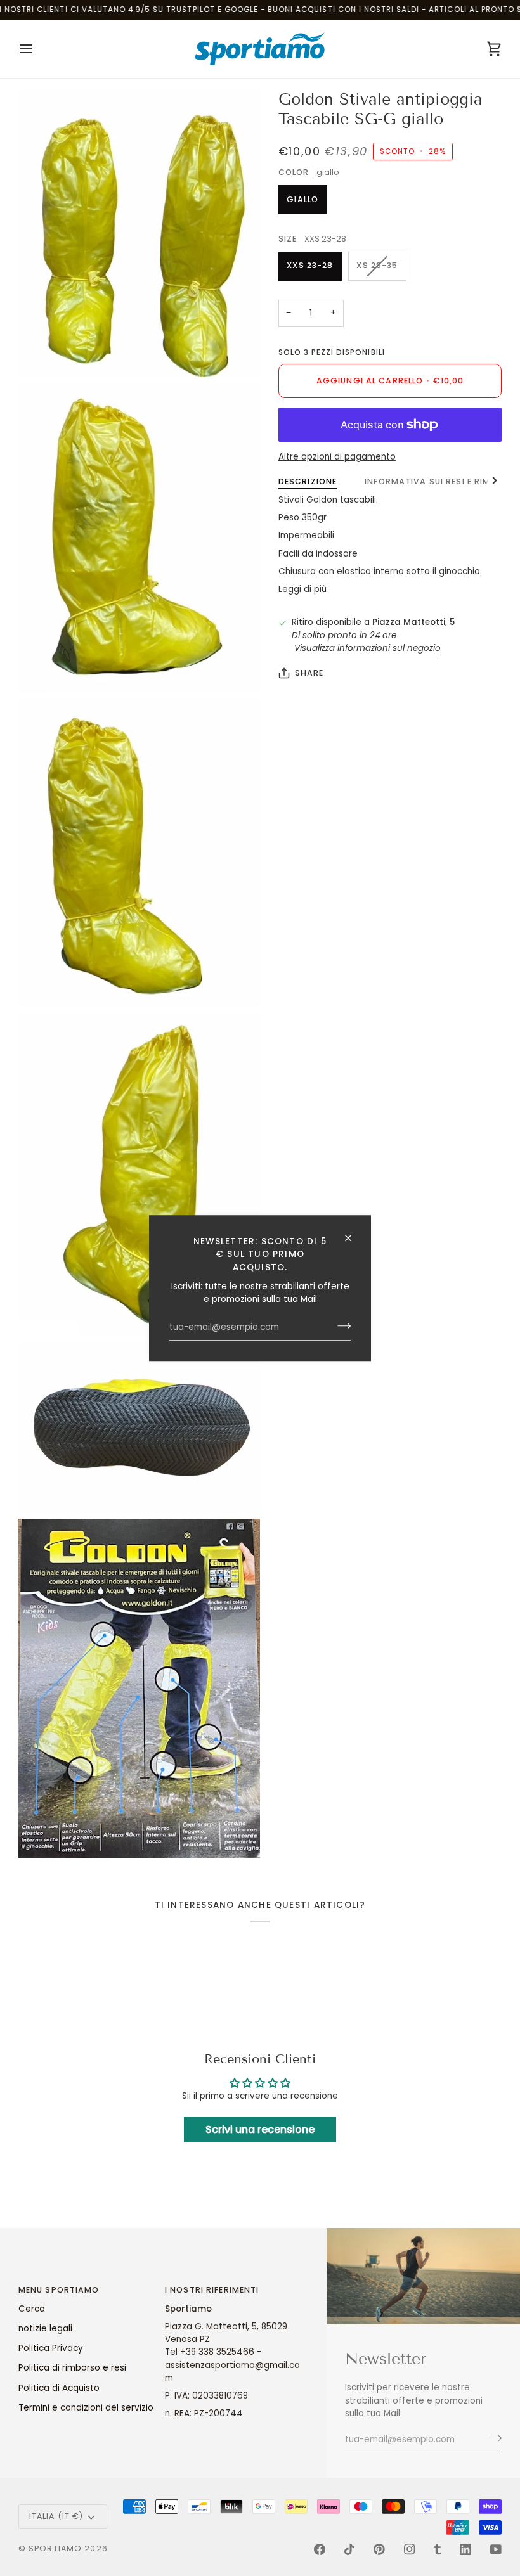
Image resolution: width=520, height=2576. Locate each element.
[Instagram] (410, 2549)
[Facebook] (320, 2549)
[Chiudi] (354, 1238)
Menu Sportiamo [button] (59, 2290)
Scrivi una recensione (260, 2129)
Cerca (32, 2309)
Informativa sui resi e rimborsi (441, 481)
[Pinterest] (379, 2549)
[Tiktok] (349, 2549)
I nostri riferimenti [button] (212, 2290)
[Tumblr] (438, 2549)
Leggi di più (302, 589)
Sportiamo (55, 2548)
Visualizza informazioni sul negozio (367, 648)
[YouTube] (496, 2549)
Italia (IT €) (56, 2516)
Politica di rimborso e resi (72, 2368)
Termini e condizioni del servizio (86, 2408)
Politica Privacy (51, 2348)
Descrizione (308, 481)
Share (309, 673)
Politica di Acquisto (59, 2388)
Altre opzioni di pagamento (337, 457)
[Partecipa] (340, 1326)
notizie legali (45, 2328)
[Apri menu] (37, 49)
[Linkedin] (465, 2549)
